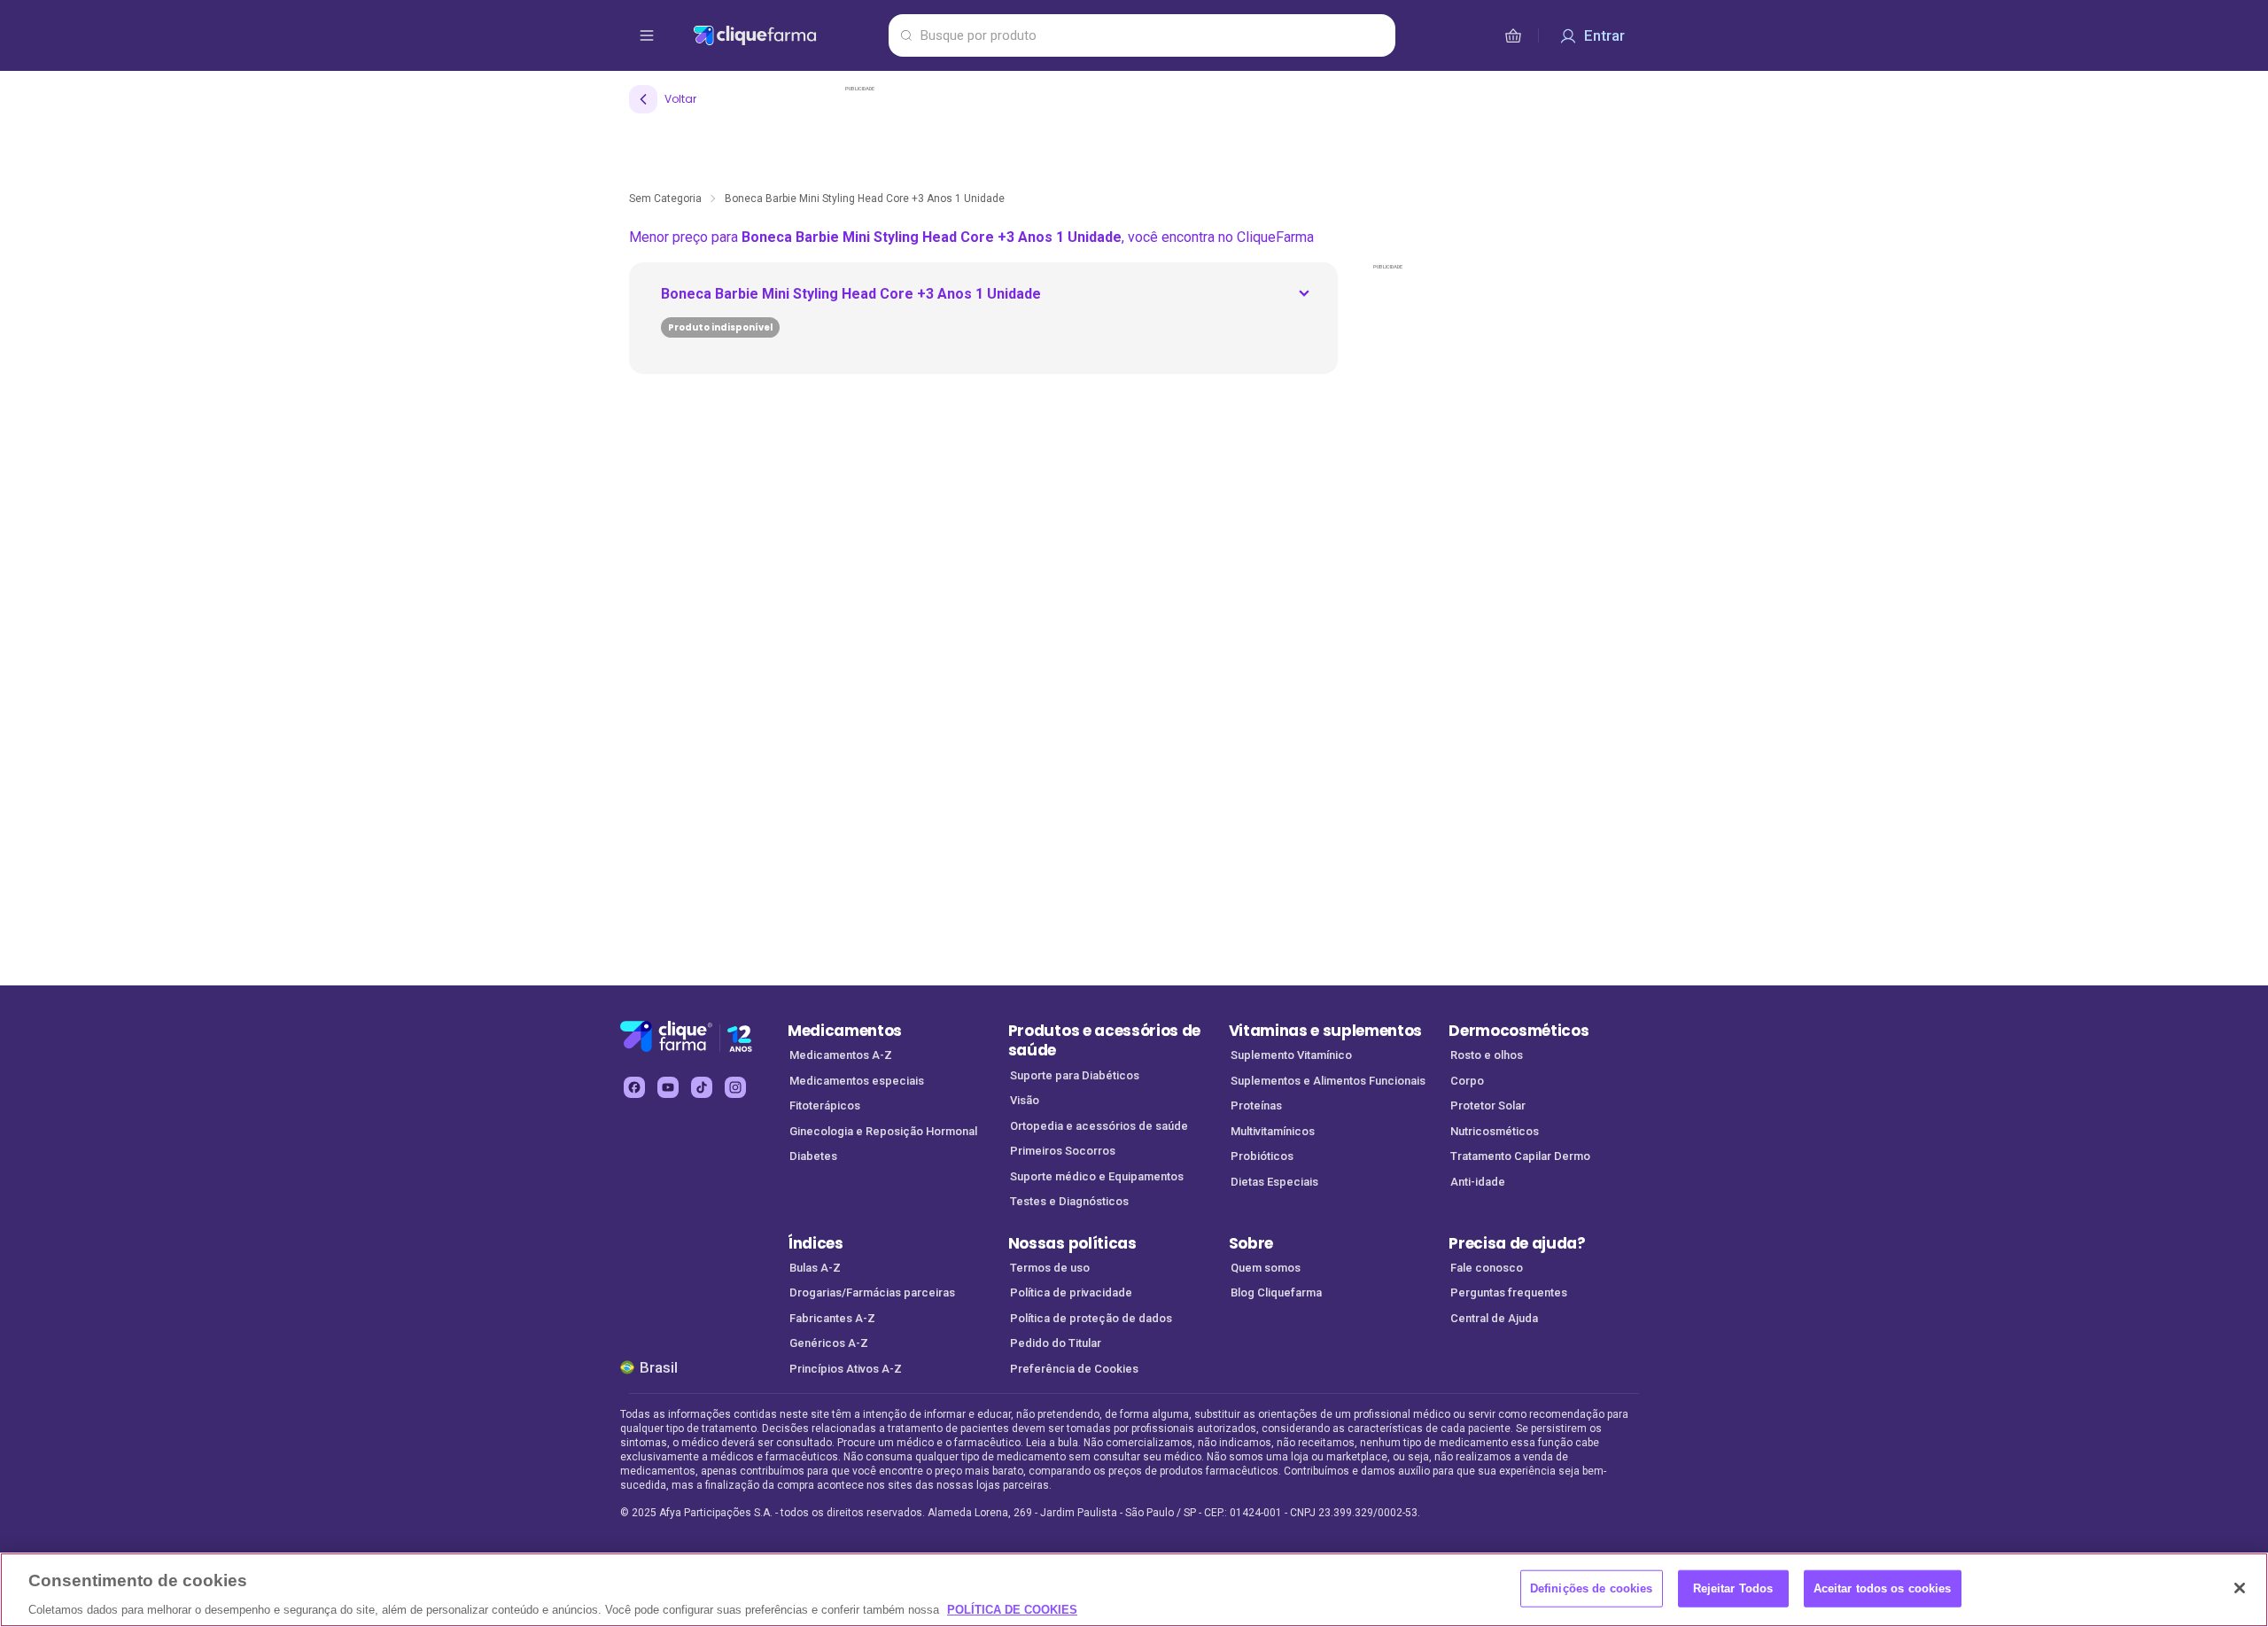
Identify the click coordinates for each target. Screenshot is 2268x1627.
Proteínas (1256, 1105)
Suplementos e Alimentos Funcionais (1328, 1081)
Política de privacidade (1071, 1292)
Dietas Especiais (1274, 1182)
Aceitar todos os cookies (1883, 1588)
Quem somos (1266, 1268)
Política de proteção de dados (1091, 1318)
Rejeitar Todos (1733, 1588)
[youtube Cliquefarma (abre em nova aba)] (668, 1087)
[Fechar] (2240, 1588)
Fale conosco (1487, 1268)
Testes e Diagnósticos (1069, 1201)
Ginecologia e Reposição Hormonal (883, 1131)
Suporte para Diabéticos (1075, 1075)
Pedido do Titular (1056, 1343)
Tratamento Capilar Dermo (1520, 1156)
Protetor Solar (1488, 1105)
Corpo (1467, 1081)
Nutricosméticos (1495, 1131)
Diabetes (813, 1156)
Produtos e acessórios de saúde (1104, 1041)
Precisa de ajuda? (1517, 1243)
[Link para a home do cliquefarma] (787, 35)
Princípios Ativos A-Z (846, 1369)
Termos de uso (1050, 1268)
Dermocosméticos (1518, 1031)
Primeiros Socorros (1063, 1151)
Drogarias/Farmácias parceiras (872, 1292)
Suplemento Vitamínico (1291, 1055)
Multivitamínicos (1273, 1131)
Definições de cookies (1592, 1588)
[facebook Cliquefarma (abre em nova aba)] (634, 1087)
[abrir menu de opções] (647, 35)
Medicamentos (845, 1031)
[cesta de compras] (1513, 35)
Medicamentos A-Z (841, 1055)
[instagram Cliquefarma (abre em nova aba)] (735, 1087)
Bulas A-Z (815, 1268)
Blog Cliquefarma (1276, 1292)
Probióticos (1262, 1156)
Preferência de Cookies (1074, 1369)
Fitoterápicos (825, 1105)
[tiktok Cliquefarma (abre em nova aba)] (702, 1087)
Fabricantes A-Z (832, 1318)
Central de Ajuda (1494, 1318)
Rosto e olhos (1487, 1055)
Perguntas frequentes (1509, 1292)
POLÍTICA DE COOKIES (1012, 1609)
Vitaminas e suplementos (1326, 1031)
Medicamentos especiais (857, 1081)
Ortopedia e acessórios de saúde (1099, 1126)
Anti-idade (1478, 1182)
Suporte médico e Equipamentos (1097, 1176)
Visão (1025, 1100)
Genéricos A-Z (829, 1343)
